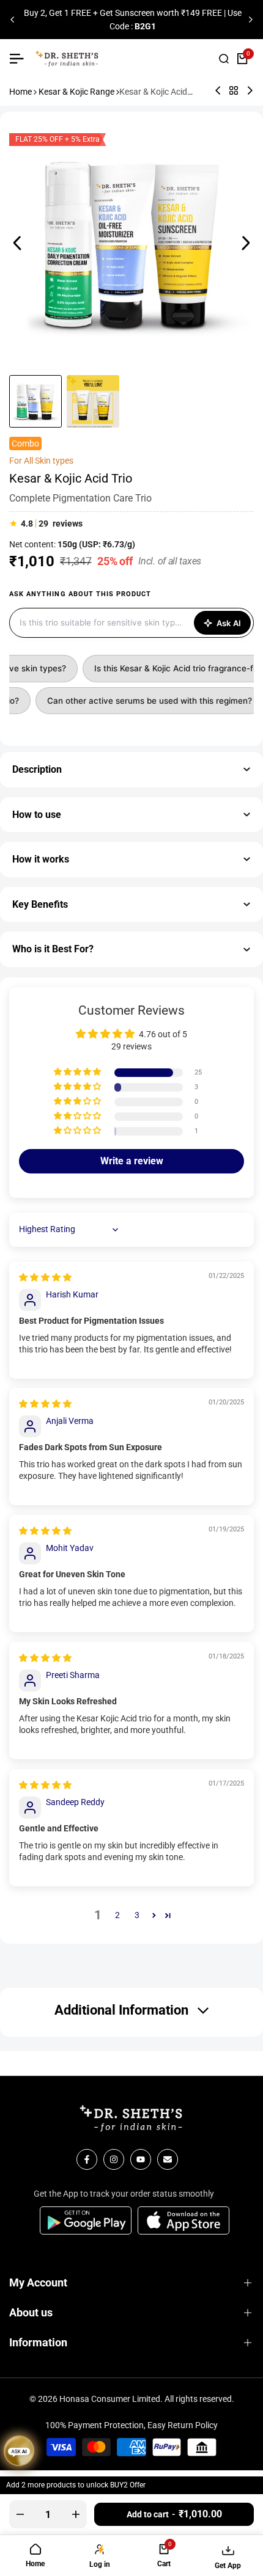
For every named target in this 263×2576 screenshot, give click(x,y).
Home (20, 92)
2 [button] (117, 1915)
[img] (45, 1277)
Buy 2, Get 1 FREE (57, 13)
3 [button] (137, 1915)
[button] (78, 1072)
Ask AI (229, 623)
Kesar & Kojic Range (76, 92)
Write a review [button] (132, 1161)
